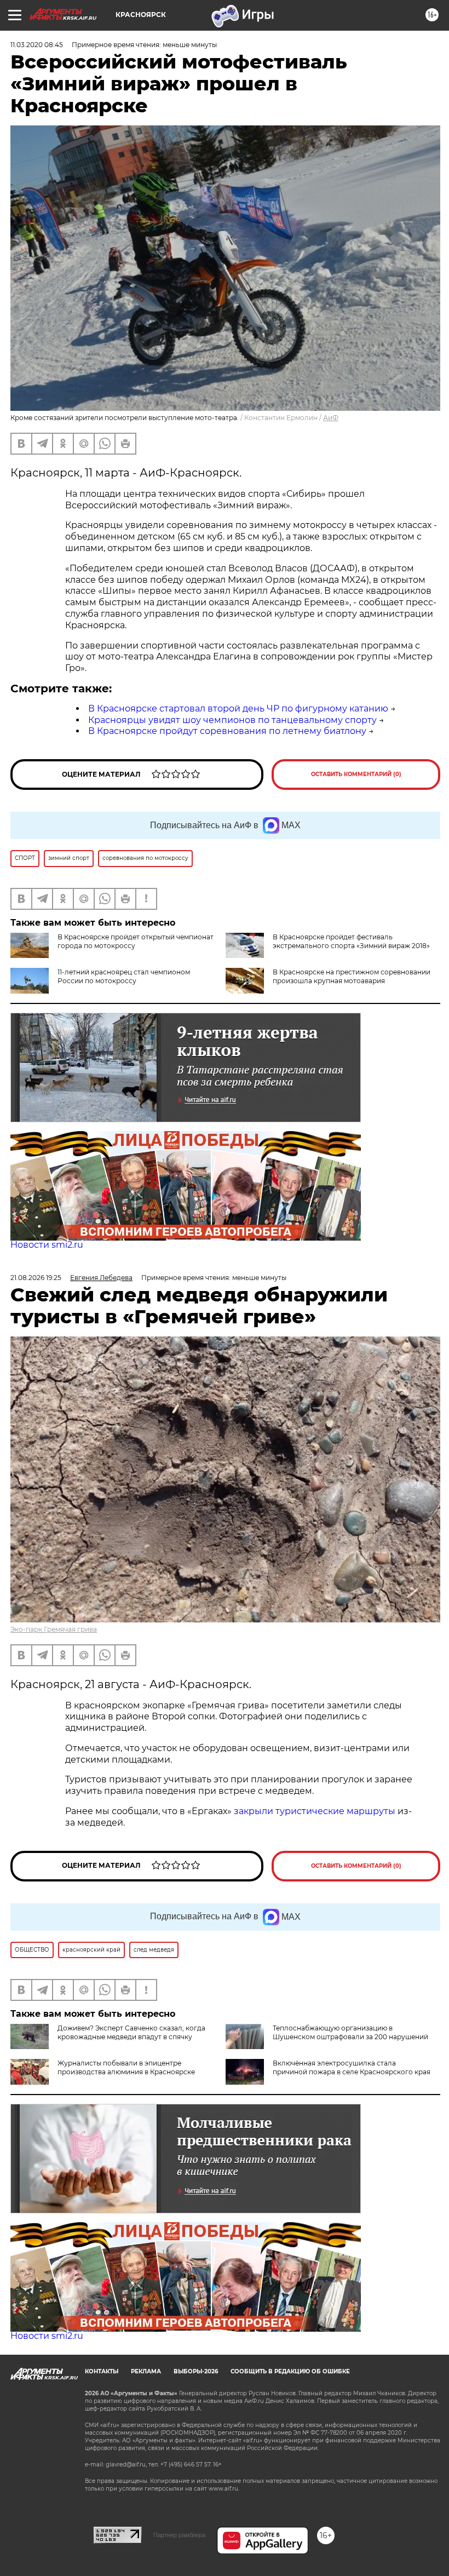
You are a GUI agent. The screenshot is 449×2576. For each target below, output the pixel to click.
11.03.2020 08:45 (37, 45)
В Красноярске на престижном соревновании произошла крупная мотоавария (352, 976)
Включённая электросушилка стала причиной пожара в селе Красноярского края (352, 2067)
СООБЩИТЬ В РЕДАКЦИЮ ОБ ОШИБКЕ (290, 2371)
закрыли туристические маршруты (315, 1811)
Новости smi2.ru (47, 1245)
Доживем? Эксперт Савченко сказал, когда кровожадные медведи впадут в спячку (131, 2032)
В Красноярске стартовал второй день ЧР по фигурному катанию (238, 708)
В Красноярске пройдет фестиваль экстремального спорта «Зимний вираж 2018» (351, 941)
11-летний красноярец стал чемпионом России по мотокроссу (124, 976)
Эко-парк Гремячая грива (54, 1629)
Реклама (146, 2371)
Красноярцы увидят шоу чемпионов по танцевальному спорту (232, 720)
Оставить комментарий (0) (356, 774)
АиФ (331, 418)
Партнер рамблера (179, 2535)
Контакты (102, 2371)
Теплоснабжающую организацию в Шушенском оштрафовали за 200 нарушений (350, 2032)
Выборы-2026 (196, 2371)
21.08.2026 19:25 (36, 1278)
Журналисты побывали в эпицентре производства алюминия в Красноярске (126, 2067)
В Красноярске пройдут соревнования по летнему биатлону (227, 731)
